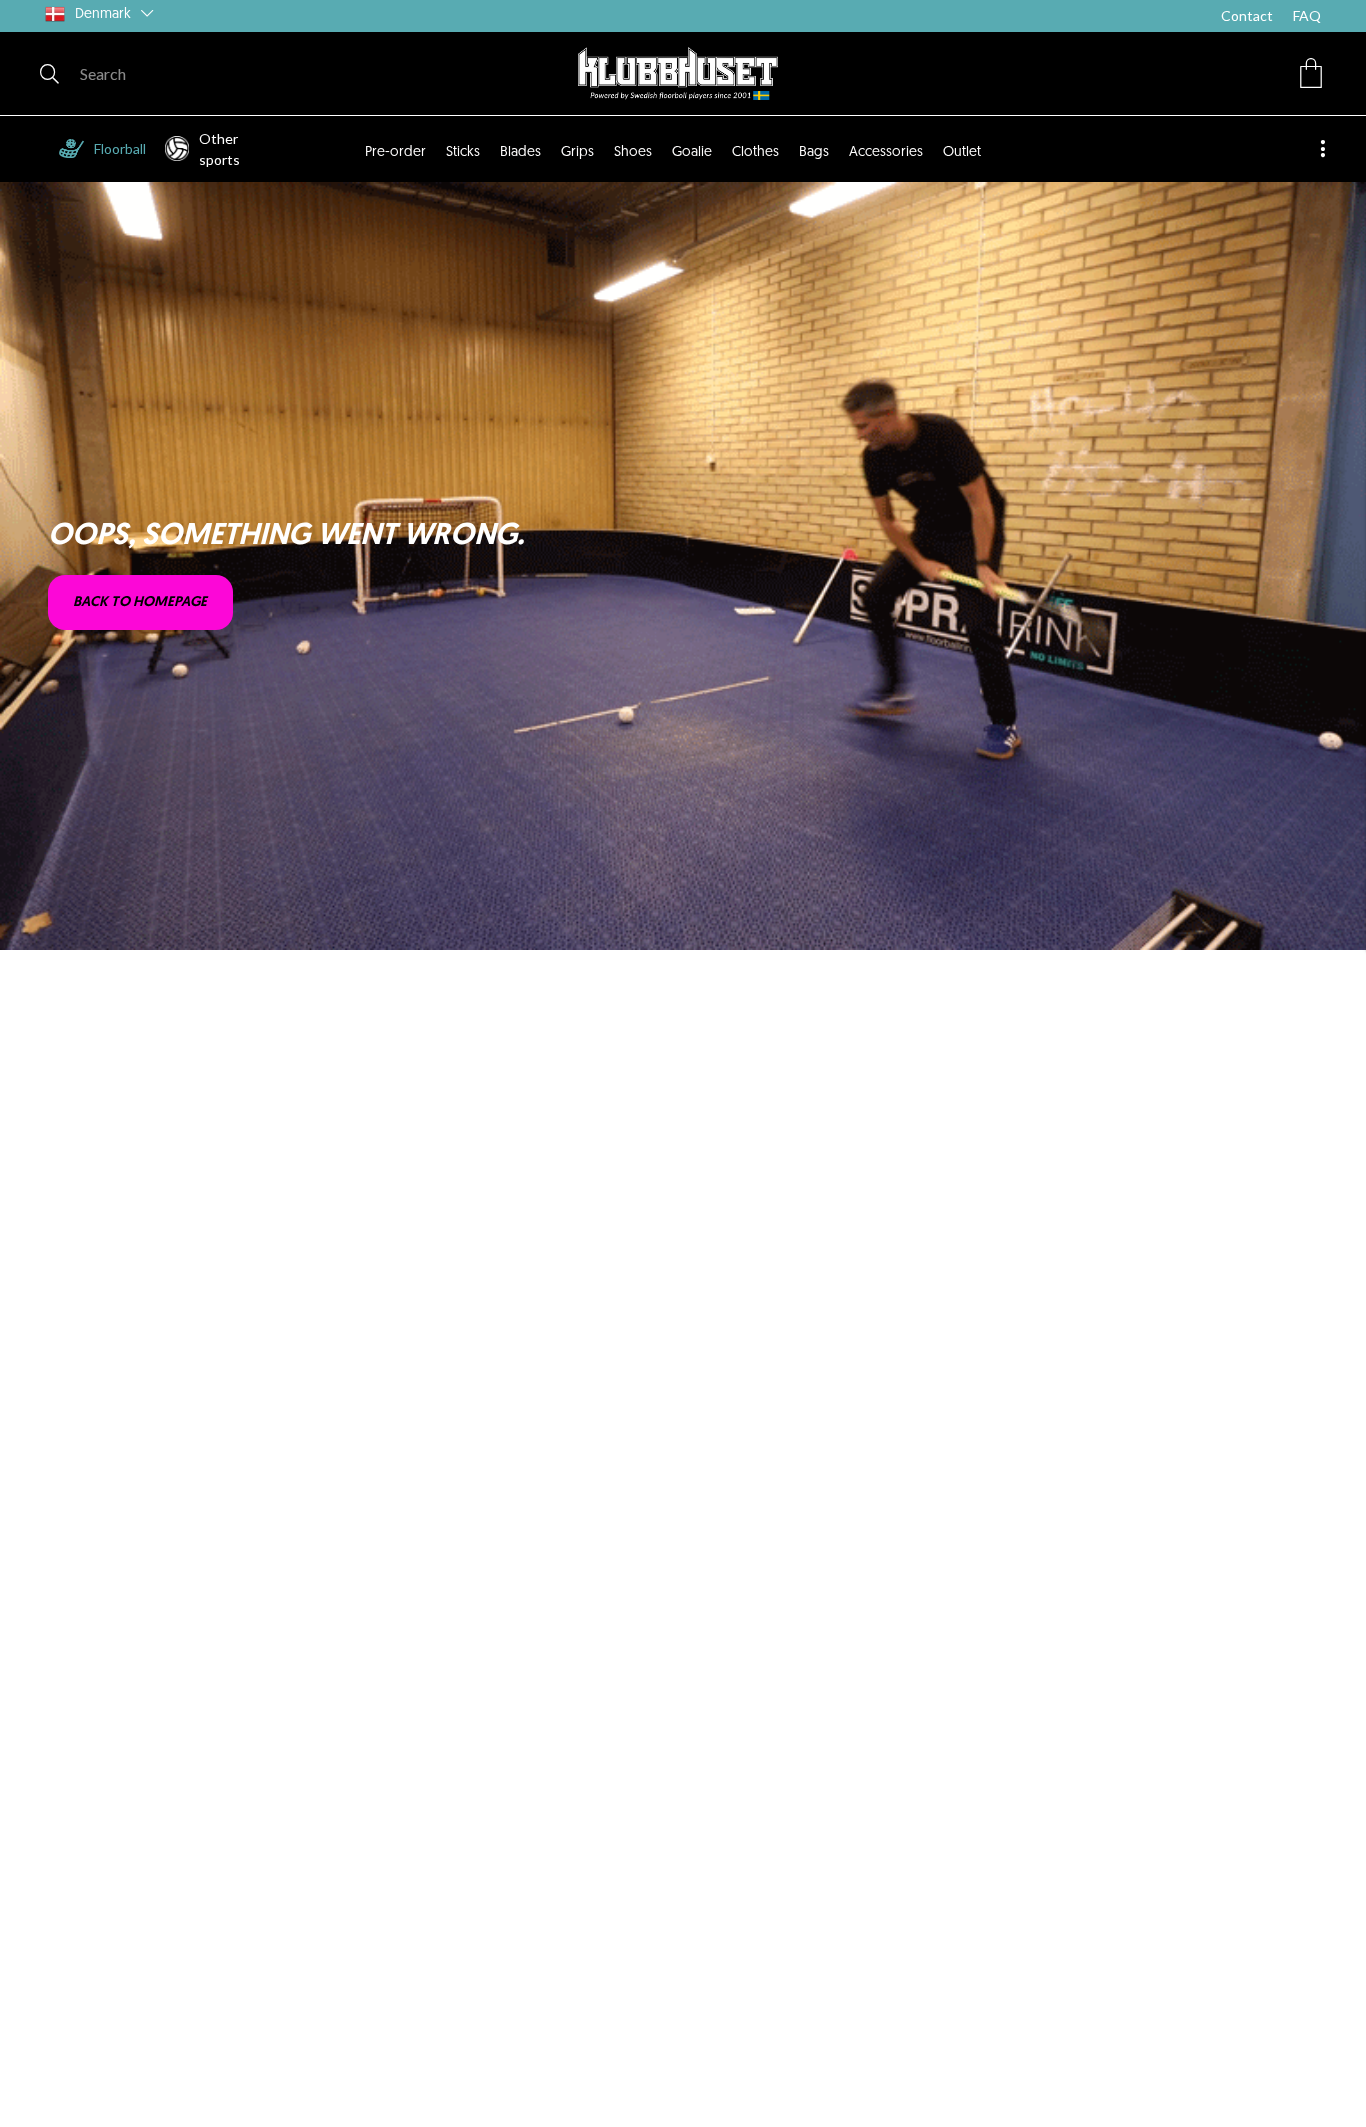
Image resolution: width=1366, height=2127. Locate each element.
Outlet (962, 152)
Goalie (692, 152)
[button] (1311, 73)
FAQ (1307, 15)
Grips (577, 152)
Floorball (120, 148)
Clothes (755, 152)
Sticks (463, 152)
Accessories (886, 152)
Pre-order (395, 152)
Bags (814, 152)
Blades (520, 152)
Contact (1247, 15)
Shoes (633, 152)
